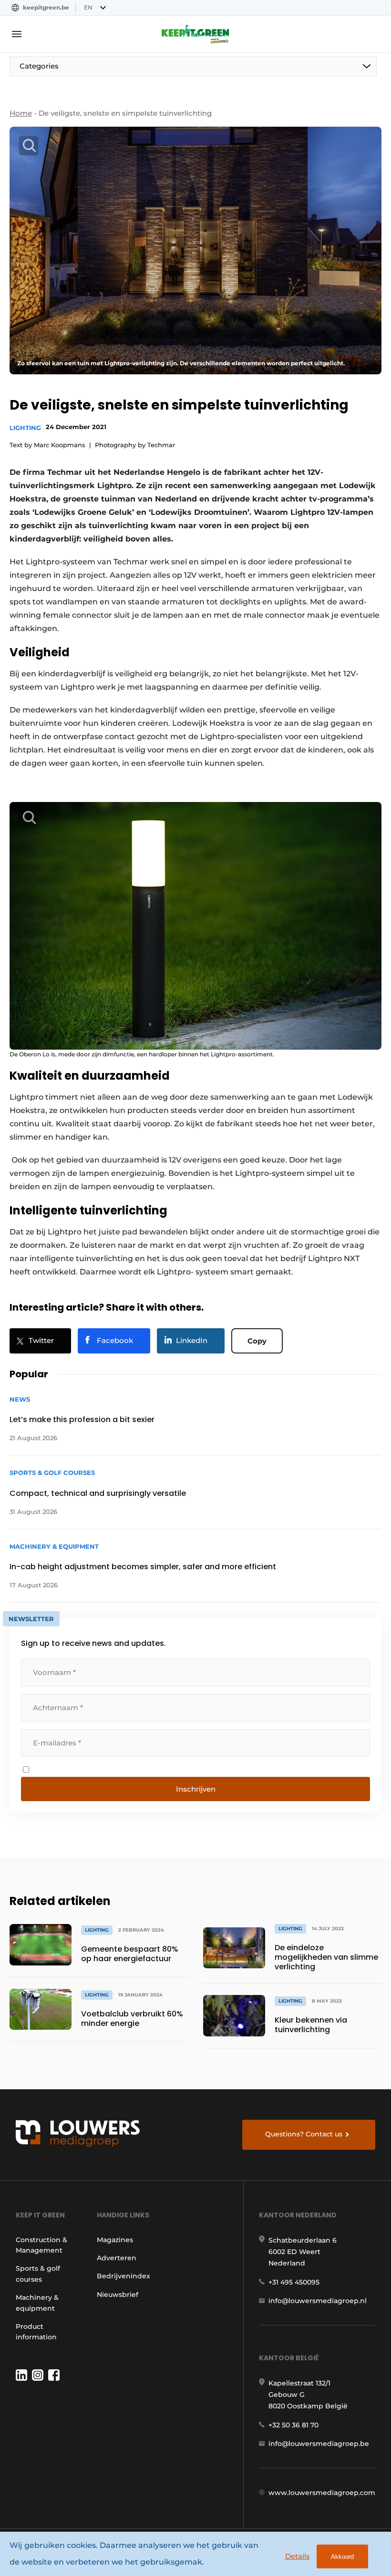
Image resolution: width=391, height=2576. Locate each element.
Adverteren (117, 2258)
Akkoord (342, 2557)
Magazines (115, 2240)
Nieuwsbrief (118, 2295)
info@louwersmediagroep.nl (318, 2301)
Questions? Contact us (304, 2134)
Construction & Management (41, 2245)
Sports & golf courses (38, 2274)
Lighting (25, 428)
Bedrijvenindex (123, 2276)
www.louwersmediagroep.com (322, 2493)
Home (21, 113)
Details (298, 2556)
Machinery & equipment (37, 2303)
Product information (36, 2332)
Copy (257, 1341)
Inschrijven (196, 1789)
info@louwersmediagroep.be (319, 2444)
